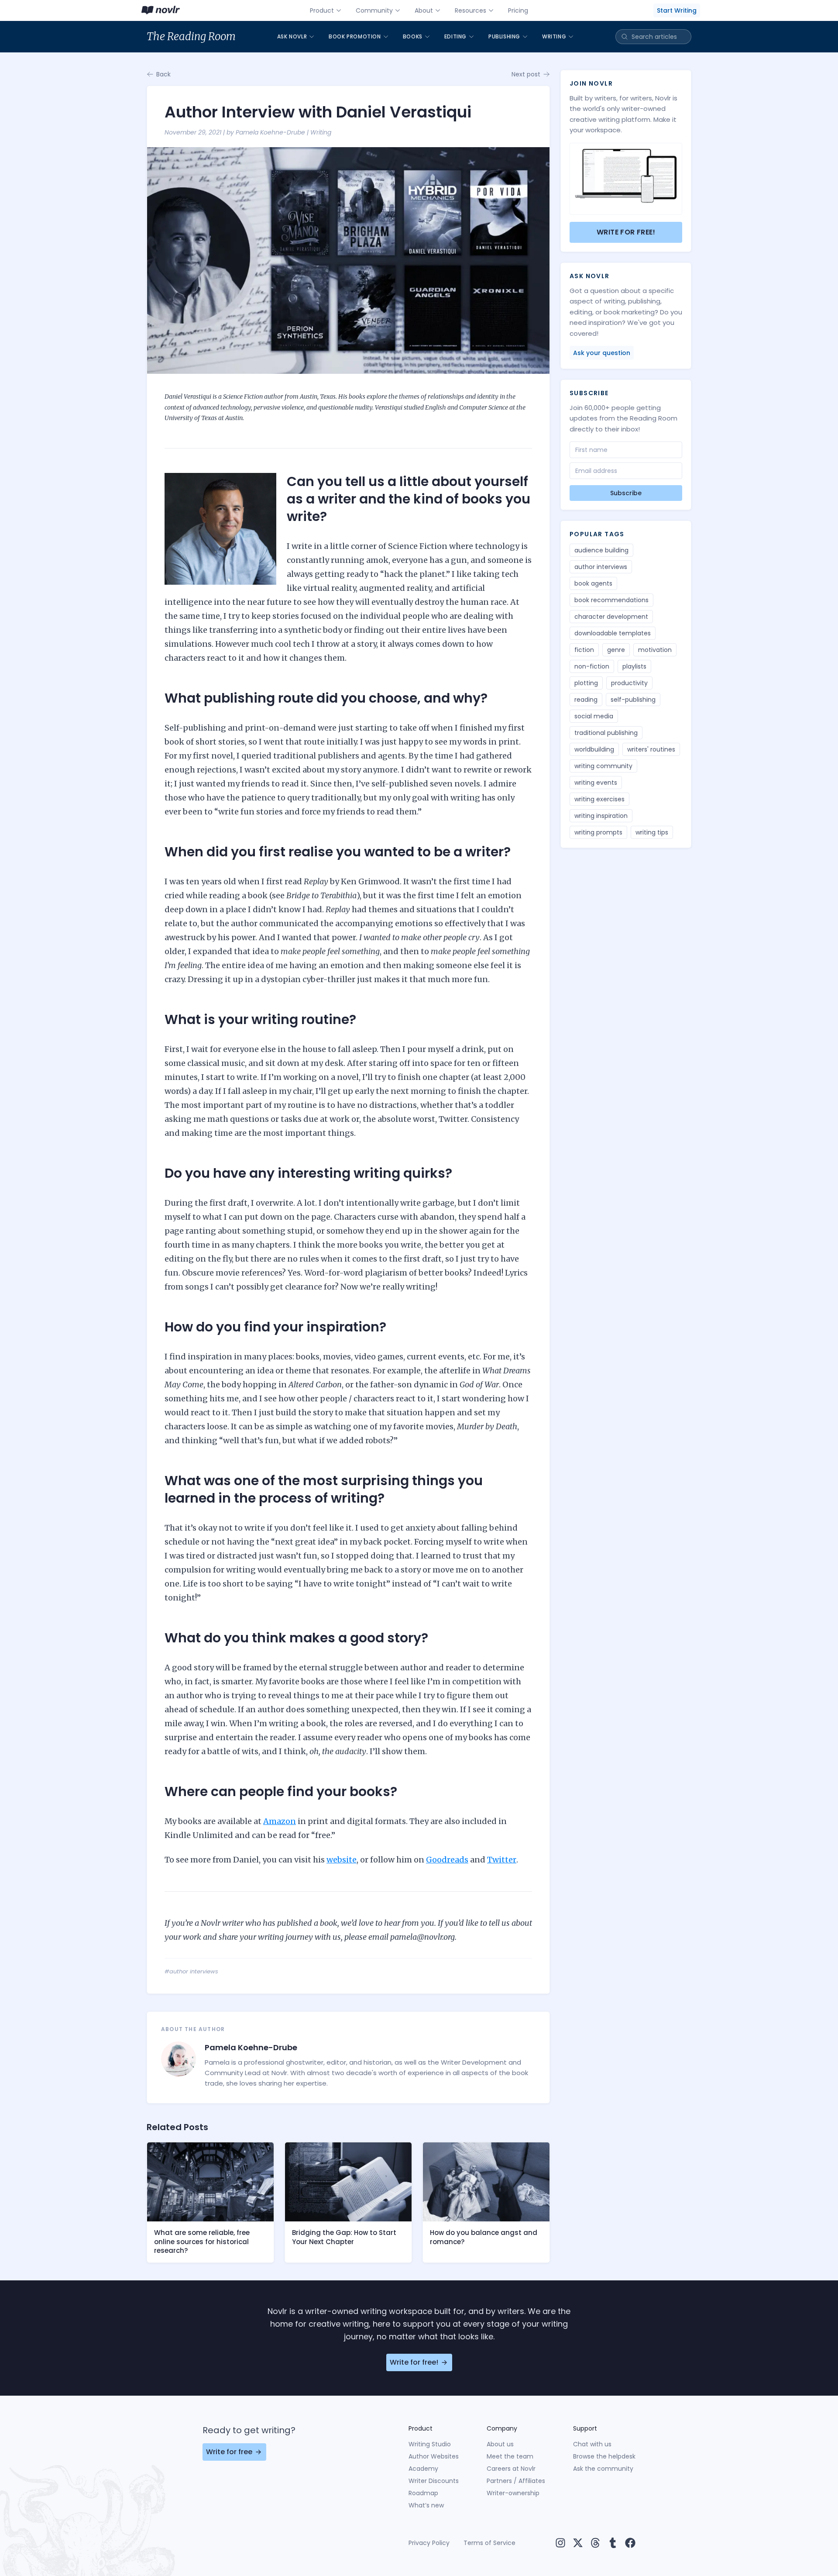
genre (616, 650)
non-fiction (592, 666)
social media (594, 716)
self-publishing (633, 700)
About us (500, 2444)
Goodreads (447, 1860)
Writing (554, 36)
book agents (593, 583)
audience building (601, 550)
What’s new (426, 2505)
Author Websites (434, 2456)
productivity (629, 683)
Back (163, 74)
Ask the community (603, 2469)
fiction (584, 650)
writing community (603, 766)
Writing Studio (430, 2444)
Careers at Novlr (511, 2469)
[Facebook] (630, 2543)
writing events (596, 783)
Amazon (280, 1821)
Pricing (518, 10)
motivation (655, 650)
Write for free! (626, 232)
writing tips (652, 832)
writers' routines (651, 749)
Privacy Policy (429, 2543)
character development (611, 617)
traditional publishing (606, 733)
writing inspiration (601, 816)
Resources (471, 10)
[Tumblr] (613, 2543)
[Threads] (595, 2543)
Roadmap (423, 2493)
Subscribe (626, 493)
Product (322, 10)
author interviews (601, 567)
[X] (578, 2543)
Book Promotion (355, 36)
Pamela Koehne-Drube (270, 132)
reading (586, 700)
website (342, 1860)
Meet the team (510, 2456)
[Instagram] (560, 2543)
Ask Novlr (292, 36)
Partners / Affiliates (516, 2481)
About (424, 10)
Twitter (502, 1860)
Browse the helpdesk (604, 2456)
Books (413, 36)
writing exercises (599, 799)
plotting (586, 683)
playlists (634, 666)
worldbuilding (594, 749)
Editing (455, 36)
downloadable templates (613, 633)
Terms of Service (489, 2543)
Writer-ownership (513, 2493)
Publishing (504, 36)
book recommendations (611, 600)
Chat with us (592, 2444)
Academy (423, 2469)
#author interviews (191, 1971)
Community (374, 10)
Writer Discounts (434, 2481)
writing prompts (598, 832)
